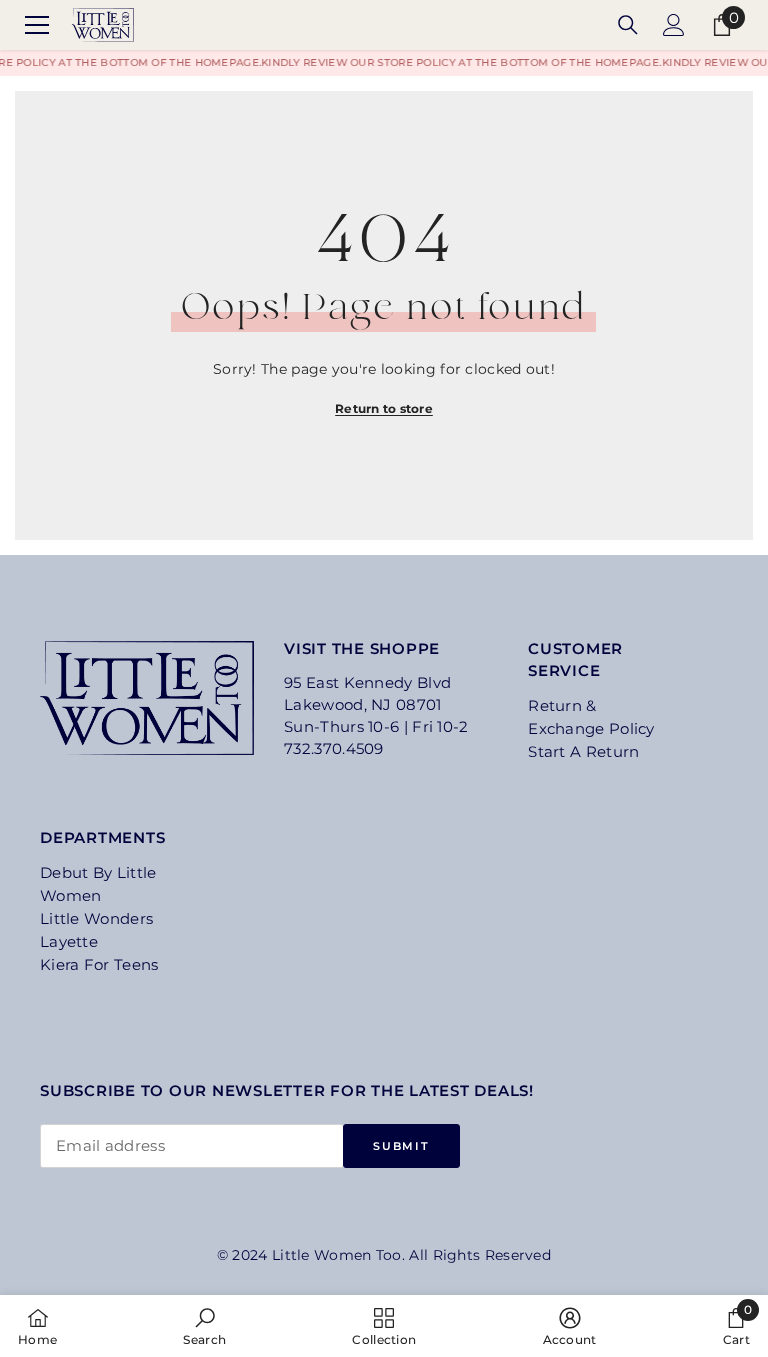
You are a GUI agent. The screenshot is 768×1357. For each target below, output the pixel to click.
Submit (401, 1146)
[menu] (37, 25)
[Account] (674, 25)
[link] (204, 1326)
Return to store (384, 408)
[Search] (628, 25)
